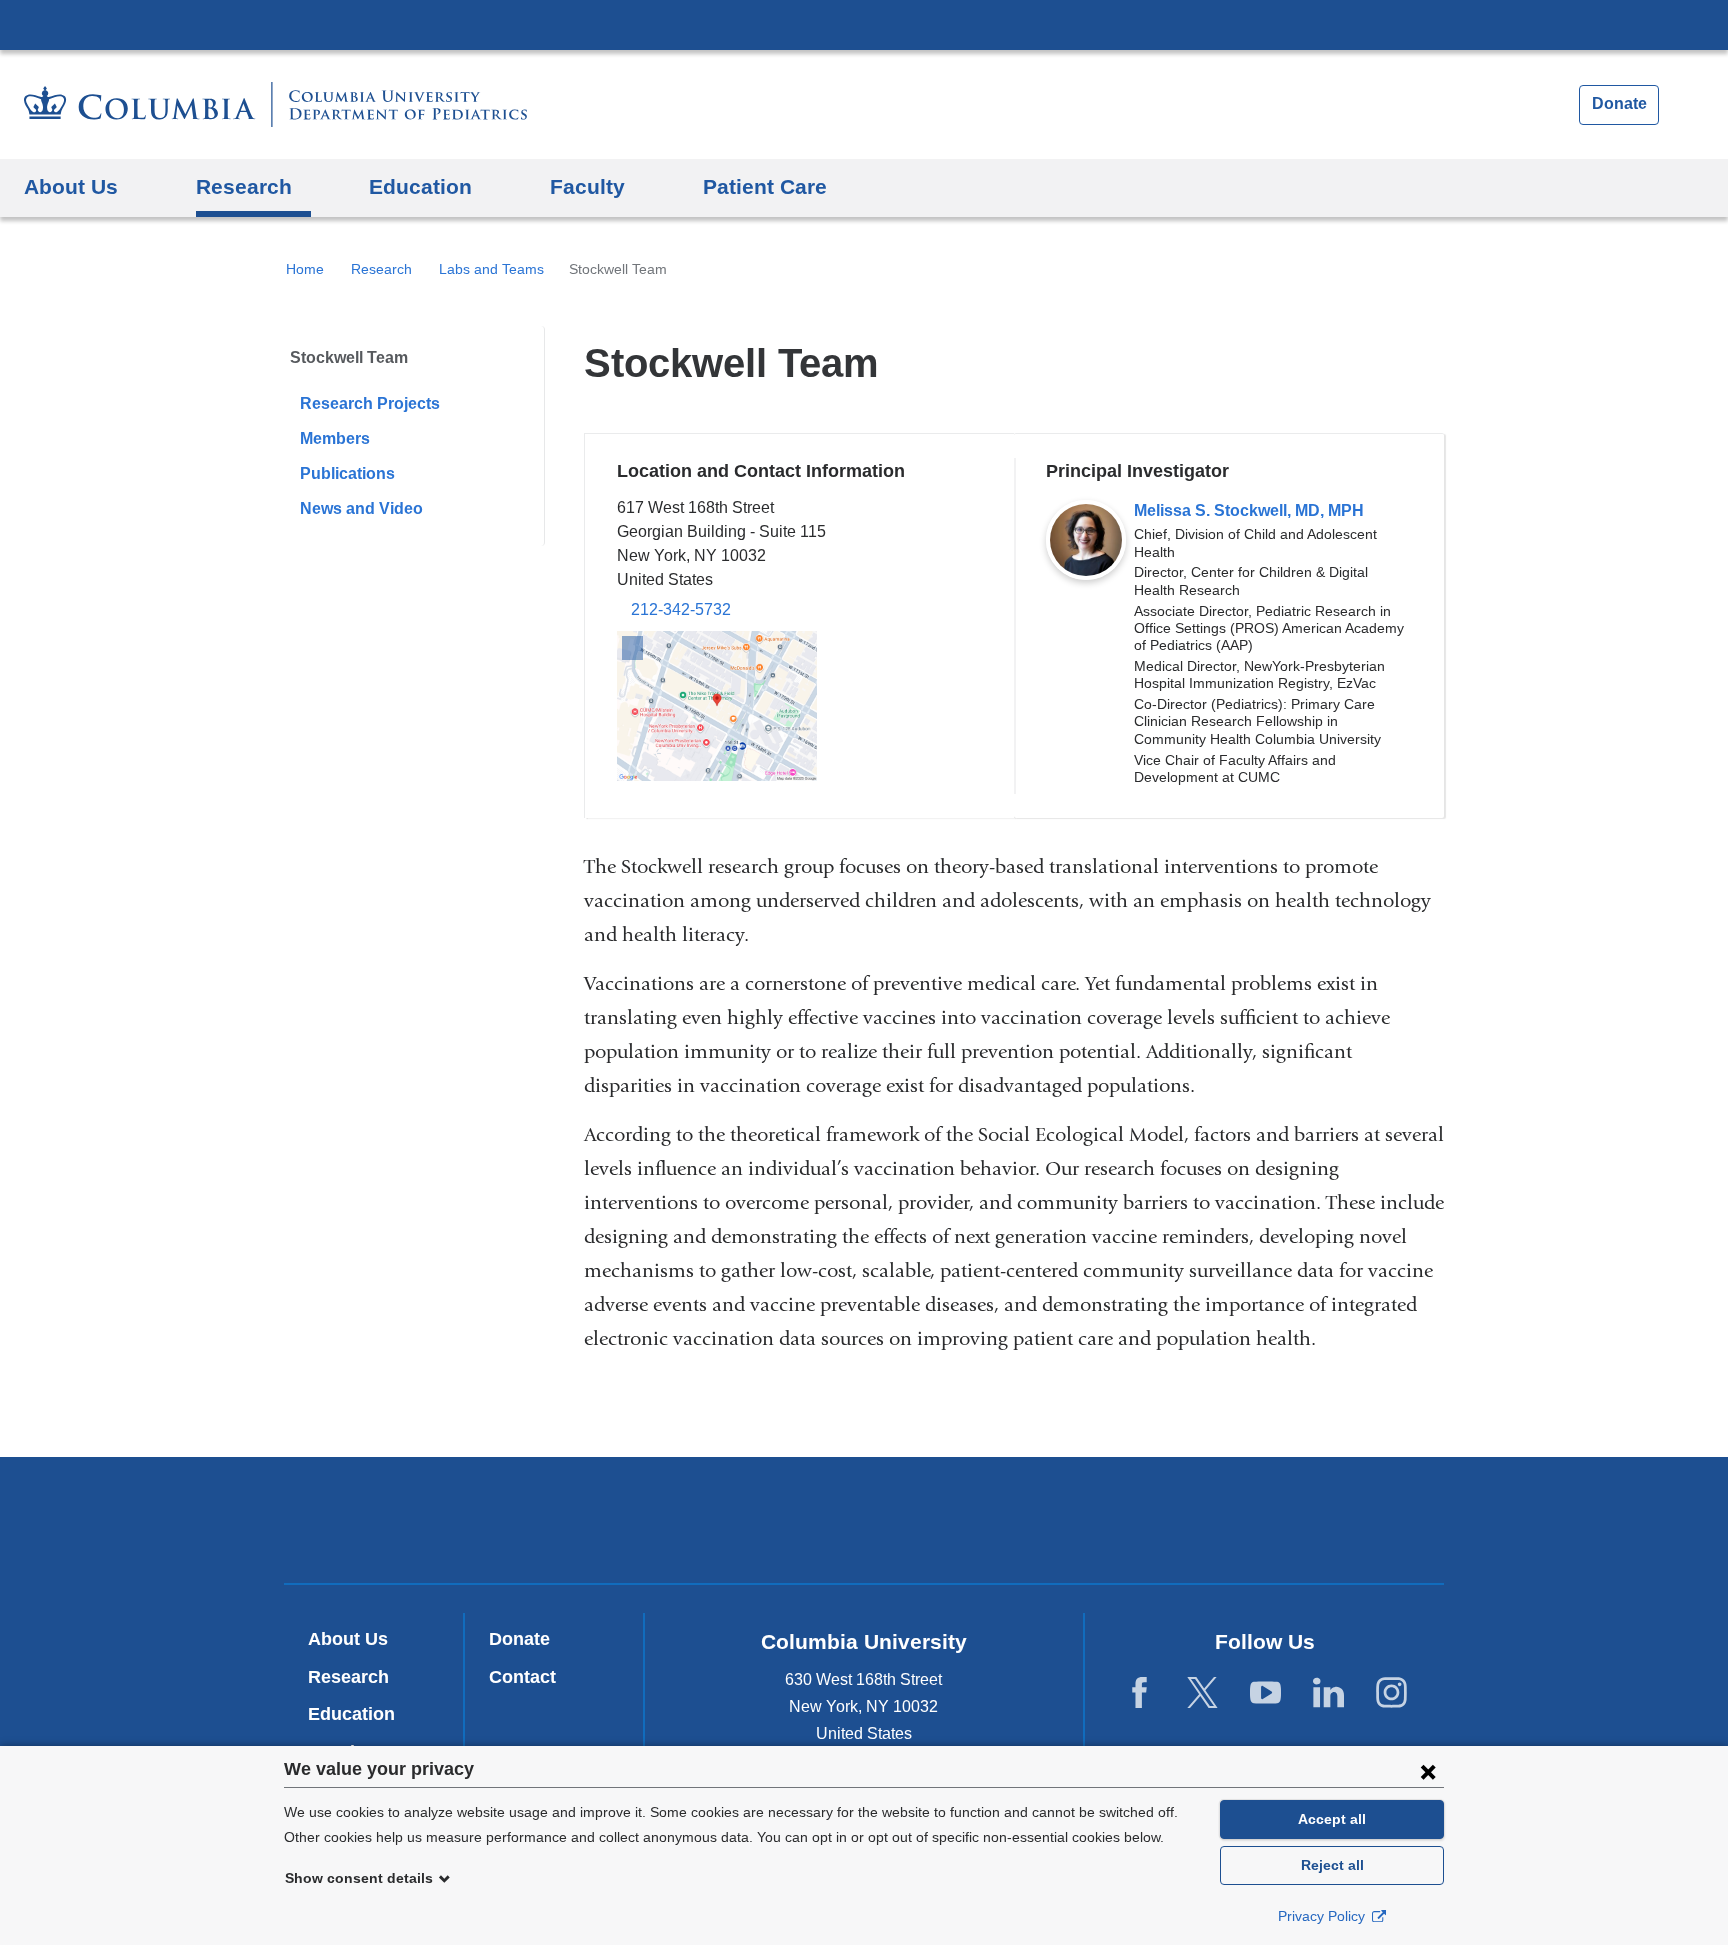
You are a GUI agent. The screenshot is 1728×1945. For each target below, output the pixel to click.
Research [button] (244, 186)
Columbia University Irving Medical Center (864, 24)
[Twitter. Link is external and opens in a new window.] (1202, 1692)
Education (351, 1714)
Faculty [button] (587, 186)
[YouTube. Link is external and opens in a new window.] (1265, 1692)
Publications (347, 473)
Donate (1619, 103)
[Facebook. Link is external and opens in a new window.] (1139, 1692)
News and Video (361, 508)
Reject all (1332, 1865)
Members (335, 438)
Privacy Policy (1323, 1916)
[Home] (275, 104)
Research (381, 269)
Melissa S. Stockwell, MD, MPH (1249, 510)
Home (305, 269)
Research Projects (370, 403)
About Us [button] (71, 186)
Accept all (1332, 1819)
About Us (348, 1639)
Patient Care (765, 186)
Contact (522, 1677)
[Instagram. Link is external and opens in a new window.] (1391, 1692)
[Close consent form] (1428, 1771)
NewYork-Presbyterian (864, 1524)
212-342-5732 (681, 609)
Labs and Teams (491, 269)
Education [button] (420, 186)
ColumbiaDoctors (1152, 1519)
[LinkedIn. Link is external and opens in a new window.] (1328, 1692)
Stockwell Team (349, 357)
